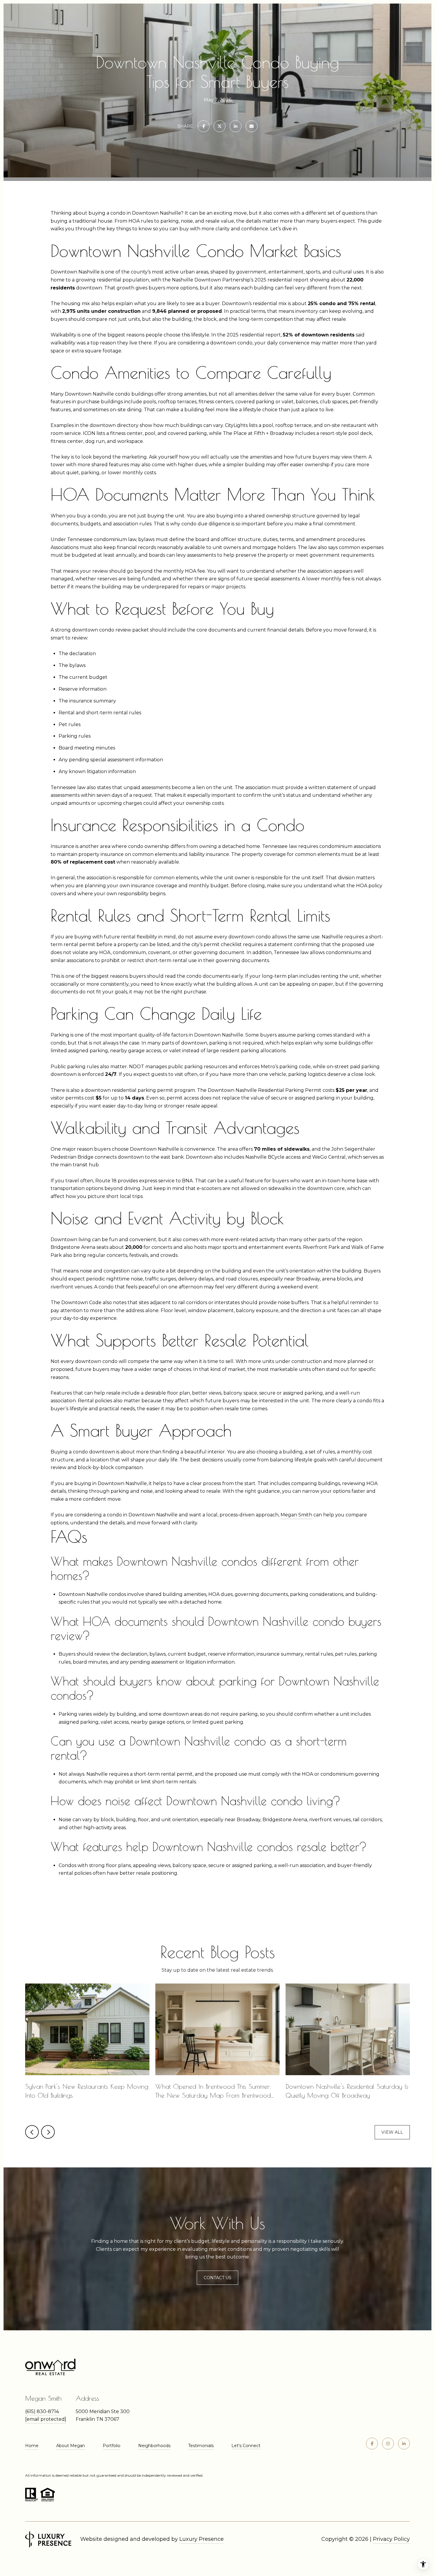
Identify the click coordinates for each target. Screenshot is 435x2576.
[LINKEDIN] (404, 2444)
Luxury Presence (202, 2539)
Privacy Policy (391, 2539)
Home (32, 2446)
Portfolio (112, 2446)
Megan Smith (296, 1515)
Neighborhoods (154, 2446)
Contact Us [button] (217, 2278)
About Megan (71, 2446)
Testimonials (201, 2446)
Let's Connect (246, 2446)
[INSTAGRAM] (388, 2444)
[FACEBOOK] (372, 2444)
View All (392, 2132)
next (48, 2132)
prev (32, 2132)
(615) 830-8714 (42, 2411)
